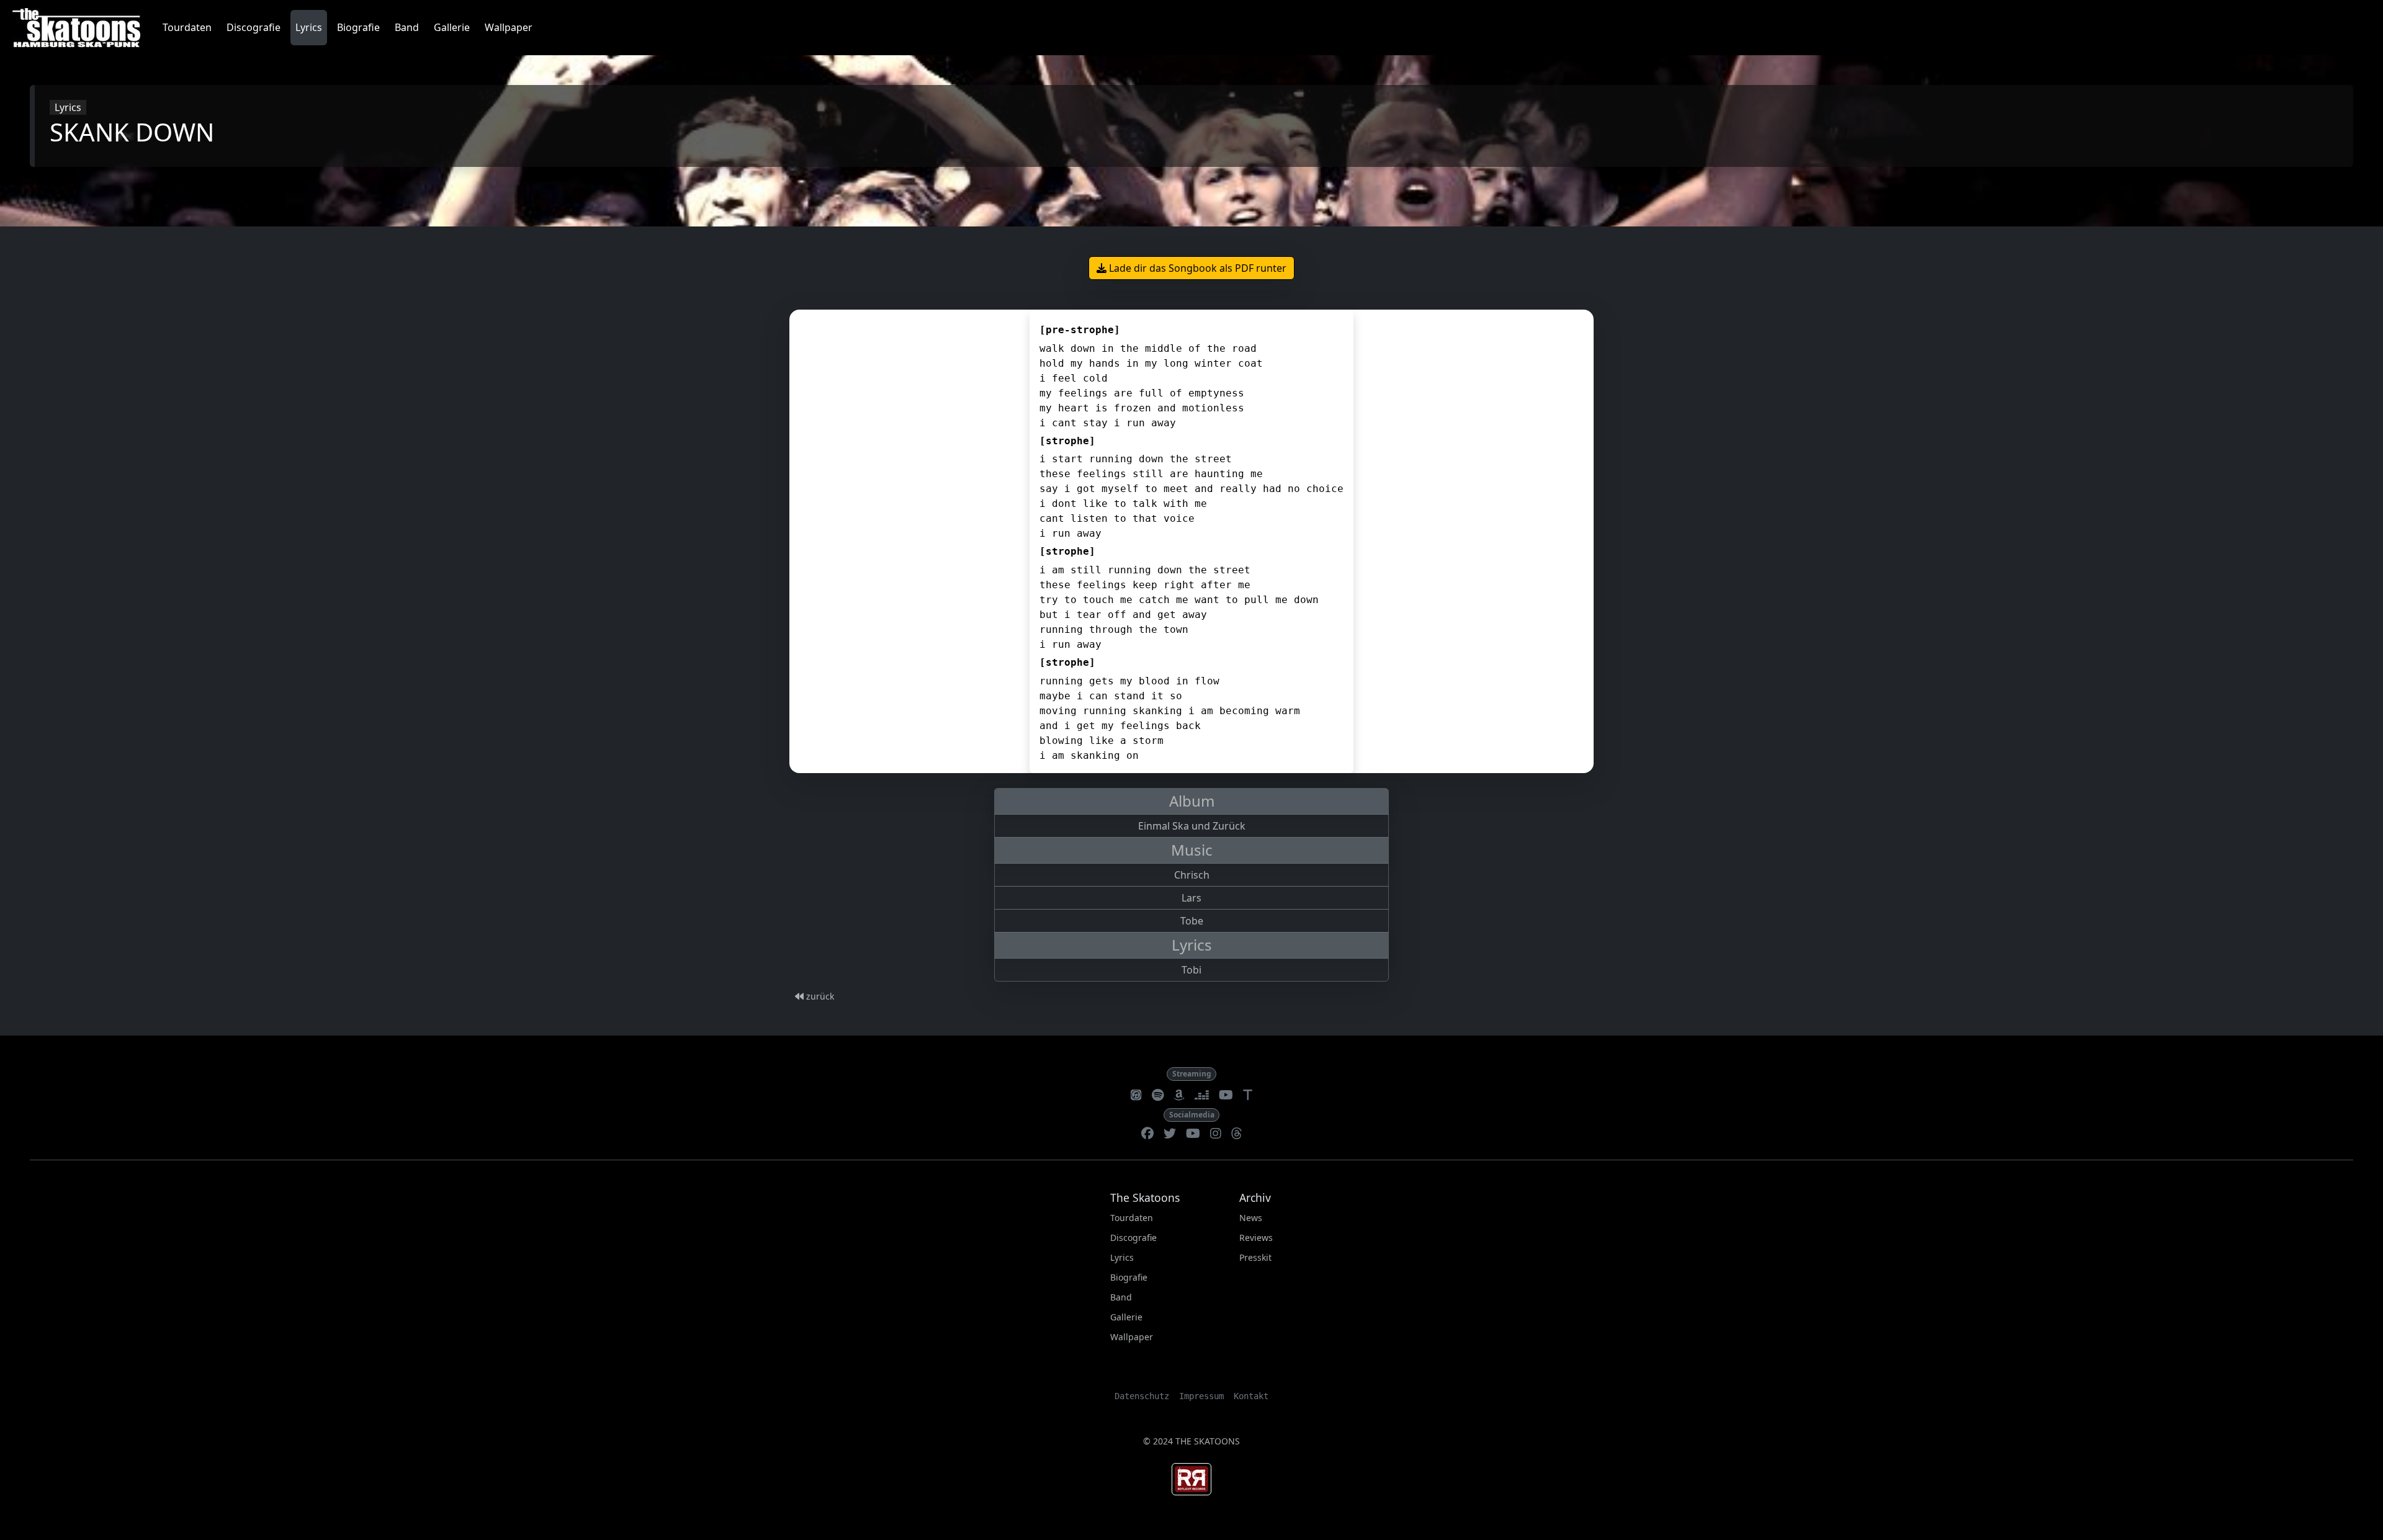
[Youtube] (1193, 1134)
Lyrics (309, 27)
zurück (819, 996)
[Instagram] (1216, 1134)
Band (407, 27)
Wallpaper (509, 27)
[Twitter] (1170, 1134)
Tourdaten (187, 27)
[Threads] (1237, 1134)
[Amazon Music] (1179, 1096)
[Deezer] (1202, 1096)
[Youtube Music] (1226, 1096)
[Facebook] (1147, 1134)
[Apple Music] (1136, 1096)
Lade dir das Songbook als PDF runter (1196, 268)
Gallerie (452, 27)
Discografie (254, 27)
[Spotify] (1158, 1096)
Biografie (358, 27)
